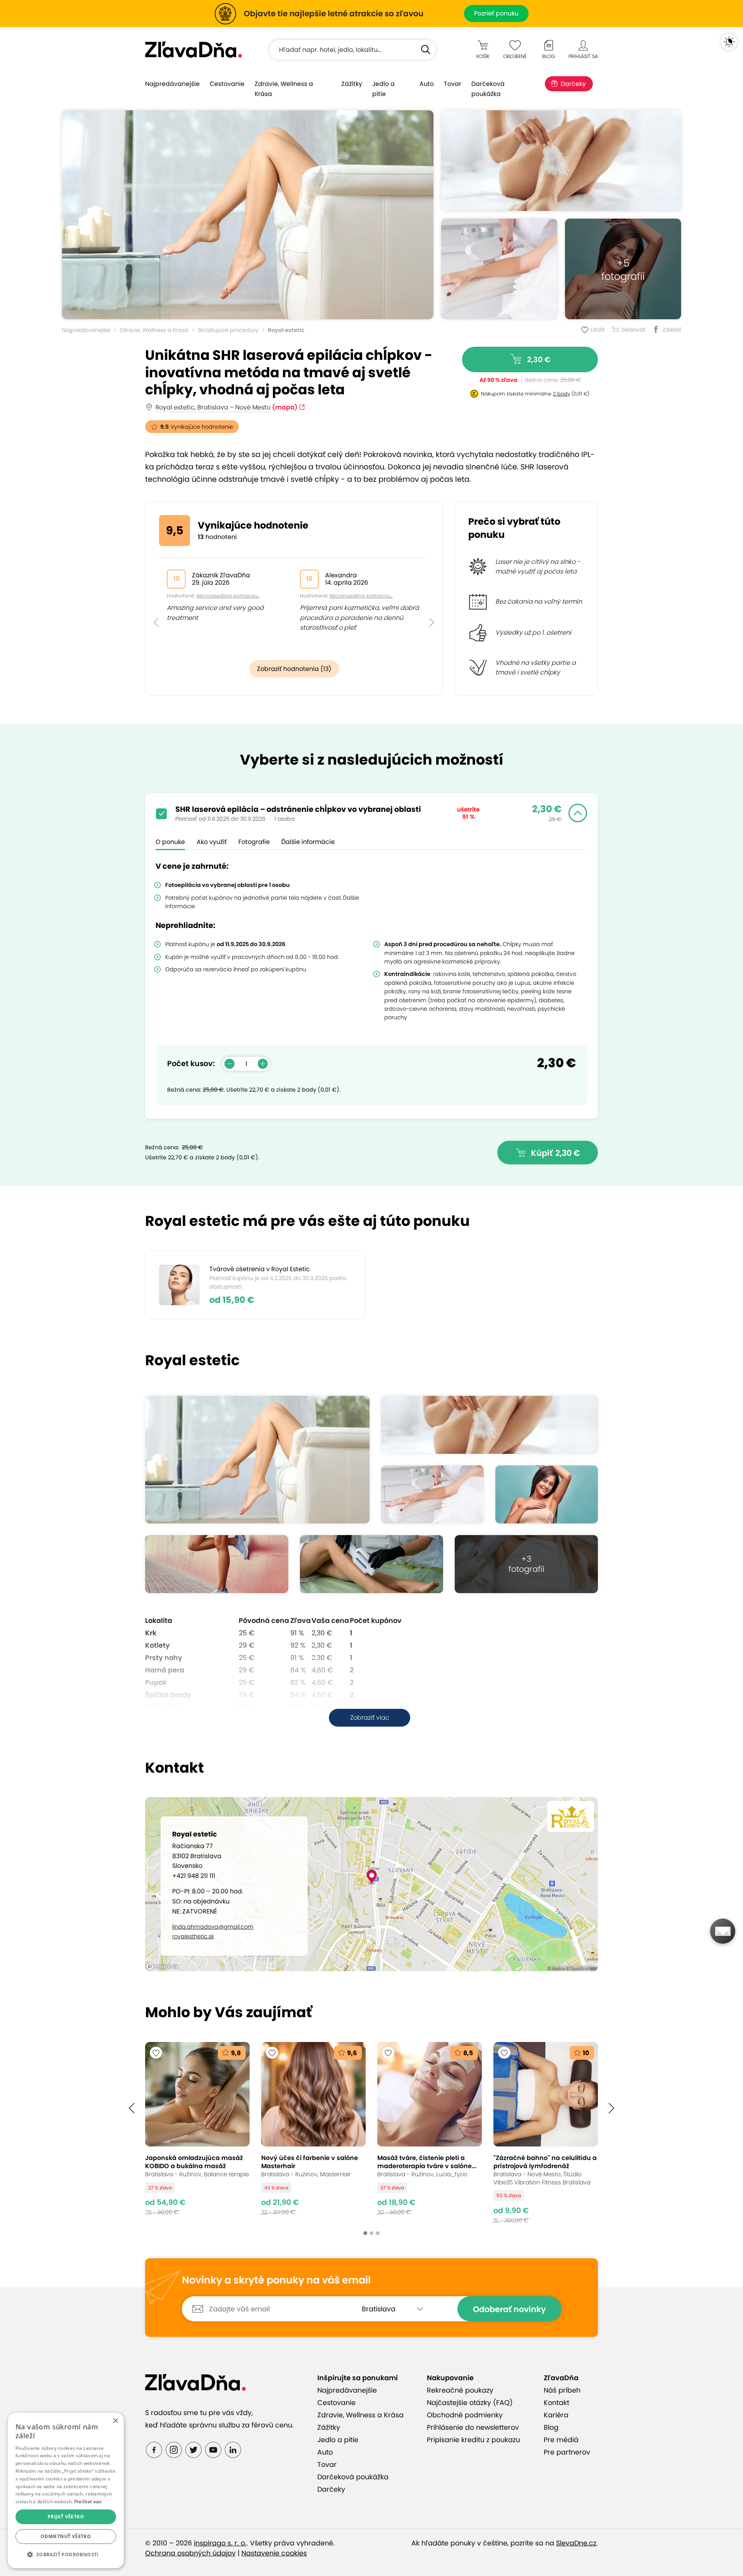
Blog (551, 2427)
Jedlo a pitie (383, 89)
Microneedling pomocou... (228, 596)
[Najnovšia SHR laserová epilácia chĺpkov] (248, 215)
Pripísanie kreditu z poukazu (473, 2440)
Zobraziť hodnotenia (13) (294, 669)
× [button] (115, 2421)
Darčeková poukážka (488, 89)
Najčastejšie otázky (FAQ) (470, 2403)
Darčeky (573, 84)
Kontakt (556, 2403)
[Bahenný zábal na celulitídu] (546, 2133)
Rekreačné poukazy (460, 2390)
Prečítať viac (88, 2502)
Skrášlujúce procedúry (228, 330)
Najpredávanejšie (172, 84)
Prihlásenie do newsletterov (473, 2427)
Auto (427, 84)
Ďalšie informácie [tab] (308, 842)
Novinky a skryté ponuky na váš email (276, 2280)
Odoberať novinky (509, 2309)
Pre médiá (561, 2440)
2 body (562, 394)
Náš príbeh (562, 2390)
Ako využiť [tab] (212, 842)
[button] (156, 605)
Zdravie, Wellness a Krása (284, 89)
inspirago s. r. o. (220, 2543)
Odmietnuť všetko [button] (66, 2536)
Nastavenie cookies (274, 2553)
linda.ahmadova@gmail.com (213, 1927)
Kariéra (556, 2415)
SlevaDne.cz (576, 2543)
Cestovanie (227, 84)
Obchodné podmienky (465, 2415)
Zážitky (352, 84)
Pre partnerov (567, 2452)
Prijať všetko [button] (66, 2517)
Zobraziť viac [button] (370, 1718)
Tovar (453, 84)
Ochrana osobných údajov (190, 2553)
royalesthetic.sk (193, 1936)
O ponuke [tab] (170, 842)
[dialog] (66, 2490)
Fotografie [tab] (254, 842)
